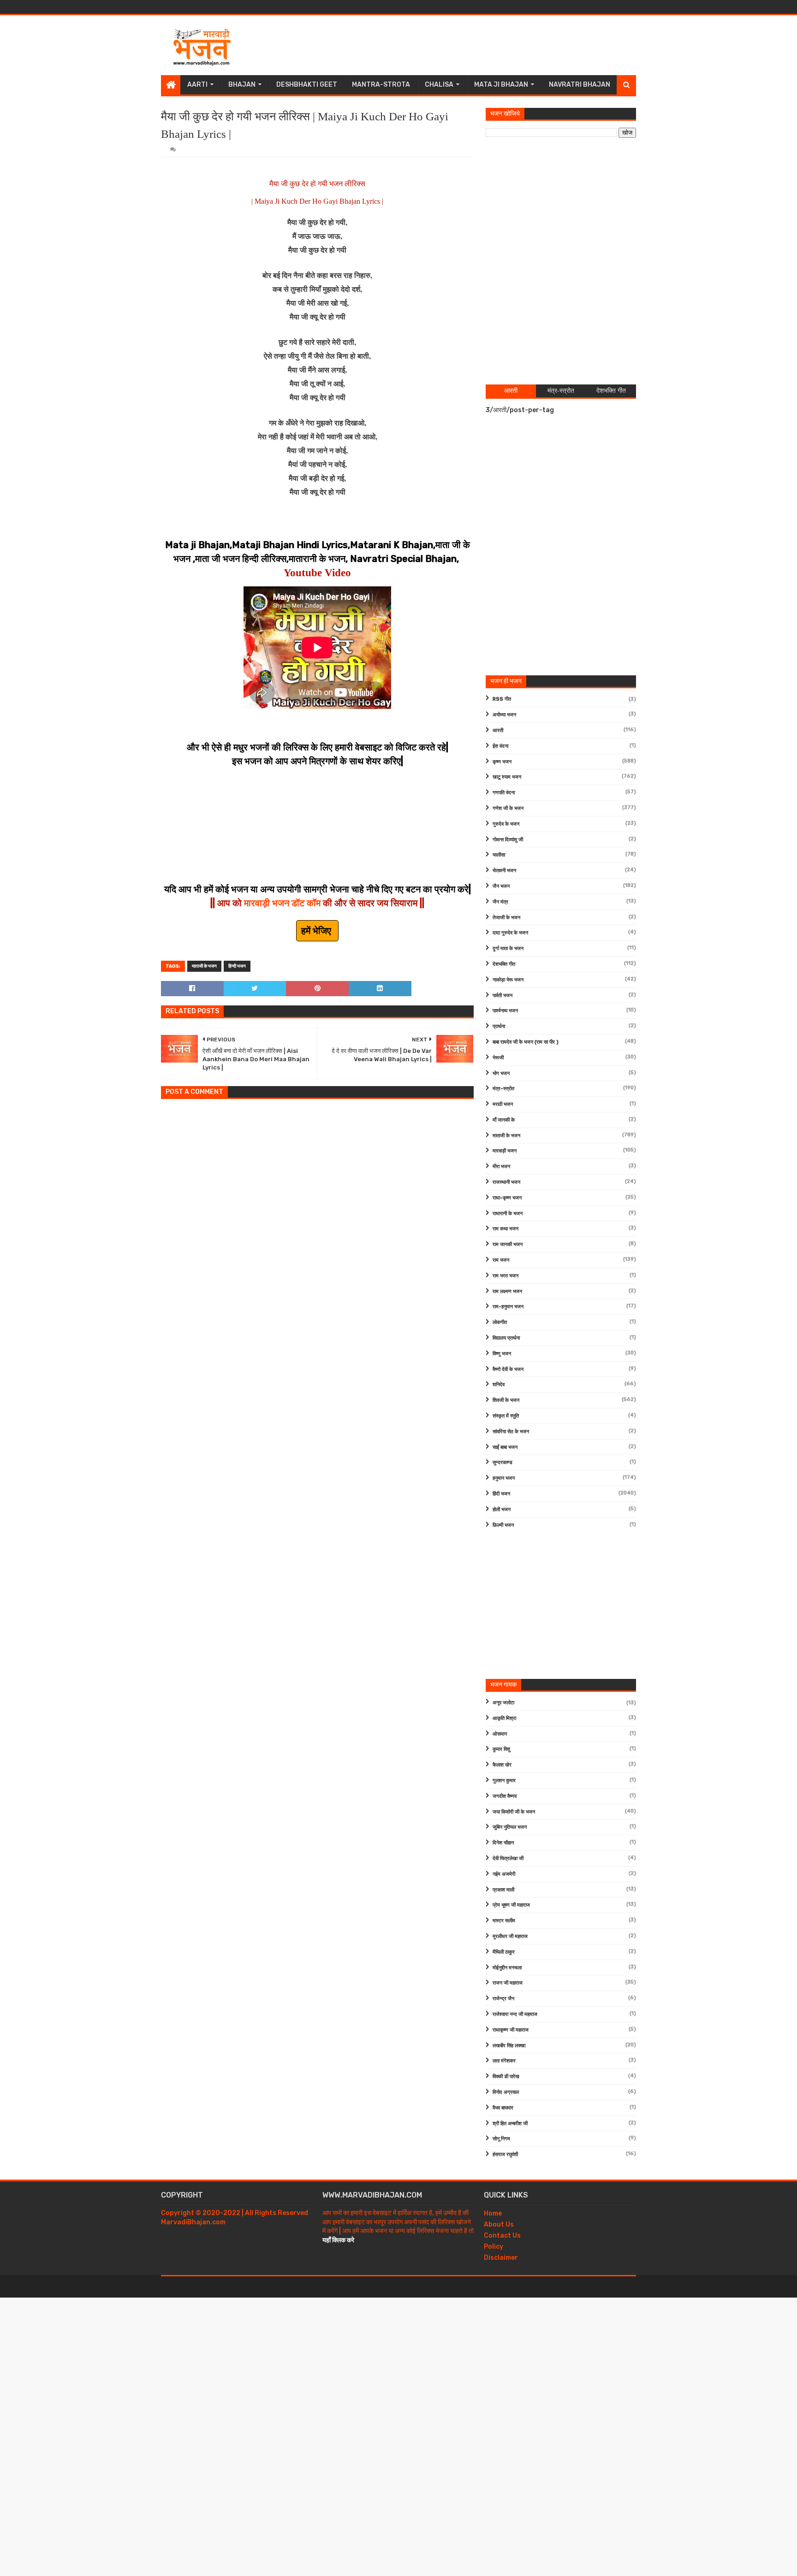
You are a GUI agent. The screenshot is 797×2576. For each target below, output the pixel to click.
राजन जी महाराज (508, 1983)
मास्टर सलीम (504, 1921)
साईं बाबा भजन (505, 1447)
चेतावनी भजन (504, 871)
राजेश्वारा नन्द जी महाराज (515, 2014)
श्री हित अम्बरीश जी (510, 2124)
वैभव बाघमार (503, 2108)
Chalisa (439, 85)
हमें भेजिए (317, 931)
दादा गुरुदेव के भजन (510, 933)
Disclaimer (501, 2258)
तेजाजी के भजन (506, 918)
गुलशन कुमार (504, 1781)
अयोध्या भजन (504, 715)
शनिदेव (499, 1385)
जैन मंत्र (500, 902)
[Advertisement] (468, 45)
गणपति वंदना (504, 793)
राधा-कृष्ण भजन (507, 1198)
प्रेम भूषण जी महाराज (511, 1905)
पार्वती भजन (503, 996)
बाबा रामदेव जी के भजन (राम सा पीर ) (526, 1042)
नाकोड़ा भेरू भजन (508, 980)
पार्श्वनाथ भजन (505, 1011)
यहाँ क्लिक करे (338, 2240)
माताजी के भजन (204, 966)
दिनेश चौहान (503, 1843)
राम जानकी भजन (508, 1244)
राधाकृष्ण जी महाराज (511, 2030)
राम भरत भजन (506, 1276)
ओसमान (500, 1734)
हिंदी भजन (501, 1494)
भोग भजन (501, 1073)
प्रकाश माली (503, 1890)
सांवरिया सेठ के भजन (511, 1432)
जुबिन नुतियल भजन (510, 1827)
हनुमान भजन (504, 1478)
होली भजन (502, 1510)
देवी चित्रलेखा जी (508, 1858)
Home (493, 2213)
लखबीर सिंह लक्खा (509, 2046)
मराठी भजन (503, 1104)
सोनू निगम (501, 2139)
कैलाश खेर (502, 1765)
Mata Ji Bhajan (501, 85)
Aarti (197, 85)
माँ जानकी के (504, 1120)
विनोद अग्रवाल (506, 2092)
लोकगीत (500, 1322)
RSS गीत (502, 699)
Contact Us (502, 2236)
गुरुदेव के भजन (506, 824)
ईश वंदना (500, 746)
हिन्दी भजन (237, 966)
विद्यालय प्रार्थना (506, 1338)
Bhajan (242, 85)
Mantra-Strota (381, 85)
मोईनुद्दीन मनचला (507, 1968)
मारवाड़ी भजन (505, 1151)
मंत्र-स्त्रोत (503, 1089)
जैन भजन (501, 886)
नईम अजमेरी (504, 1874)
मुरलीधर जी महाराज (510, 1936)
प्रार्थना (499, 1026)
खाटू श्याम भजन (507, 777)
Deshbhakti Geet (307, 85)
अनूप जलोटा (503, 1703)
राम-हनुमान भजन (508, 1307)
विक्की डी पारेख (506, 2077)
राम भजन (501, 1260)
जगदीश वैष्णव (505, 1796)
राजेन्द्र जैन (503, 1999)
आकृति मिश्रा (504, 1718)
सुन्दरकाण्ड (503, 1462)
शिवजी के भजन (506, 1400)
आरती (498, 730)
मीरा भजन (501, 1167)
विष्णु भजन (502, 1354)
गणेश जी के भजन (508, 808)
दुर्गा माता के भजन (508, 948)
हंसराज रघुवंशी (505, 2154)
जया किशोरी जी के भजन (514, 1812)
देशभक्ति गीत (504, 964)
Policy (494, 2247)
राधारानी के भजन (508, 1214)
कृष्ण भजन (502, 762)
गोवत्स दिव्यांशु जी (508, 840)
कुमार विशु (501, 1749)
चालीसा (499, 855)
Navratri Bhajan (580, 85)
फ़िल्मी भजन (503, 1525)
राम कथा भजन (506, 1229)
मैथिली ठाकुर (504, 1952)
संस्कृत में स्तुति (506, 1416)
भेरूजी (498, 1058)
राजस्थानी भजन (506, 1182)
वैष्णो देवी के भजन (508, 1369)
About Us (499, 2224)
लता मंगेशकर (504, 2061)
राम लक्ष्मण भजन (507, 1291)
